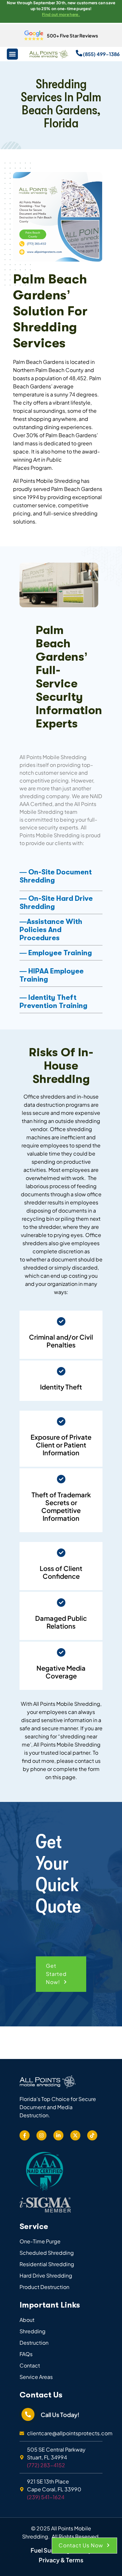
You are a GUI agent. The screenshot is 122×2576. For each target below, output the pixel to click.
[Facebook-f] (25, 2135)
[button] (61, 1974)
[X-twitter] (75, 2135)
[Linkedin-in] (58, 2135)
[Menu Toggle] (12, 54)
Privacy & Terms (61, 2560)
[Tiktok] (92, 2135)
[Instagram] (41, 2135)
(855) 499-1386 (101, 54)
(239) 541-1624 (46, 2497)
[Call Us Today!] (28, 2414)
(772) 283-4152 (46, 2465)
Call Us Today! (60, 2415)
